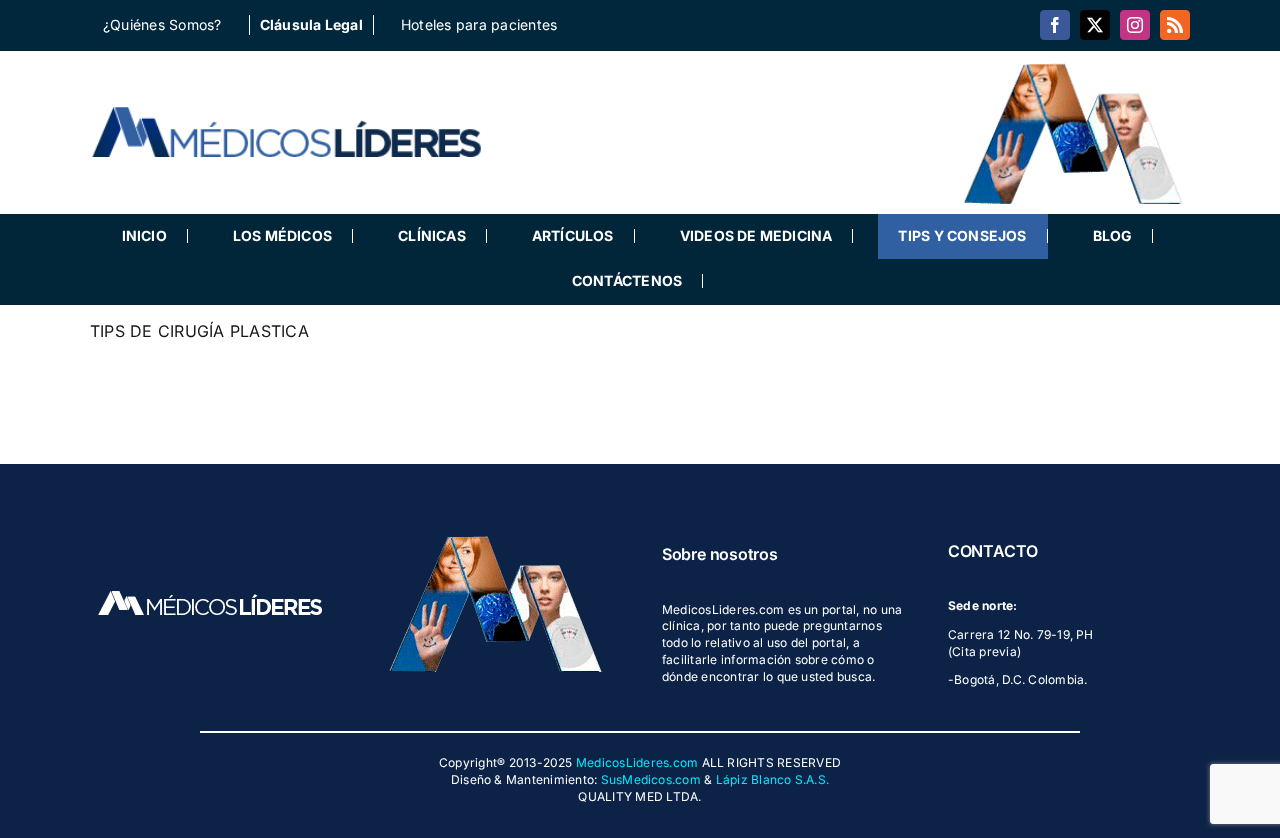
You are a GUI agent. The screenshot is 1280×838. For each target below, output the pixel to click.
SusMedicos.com (651, 779)
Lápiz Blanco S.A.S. (773, 779)
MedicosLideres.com (637, 762)
